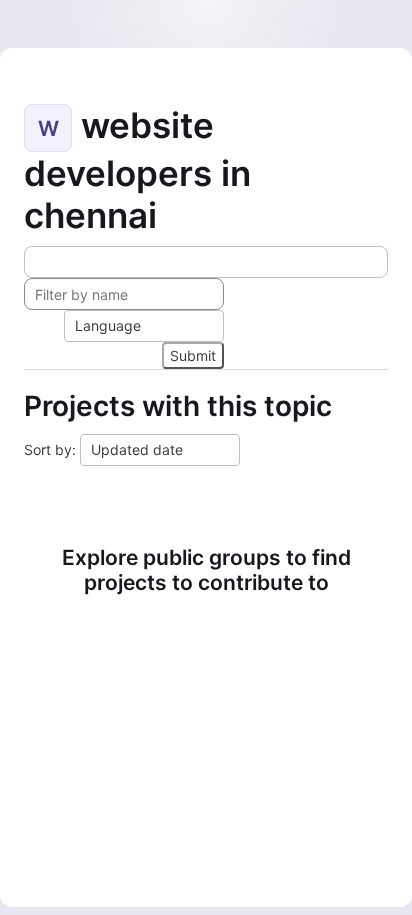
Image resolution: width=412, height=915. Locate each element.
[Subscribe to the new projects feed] (206, 262)
